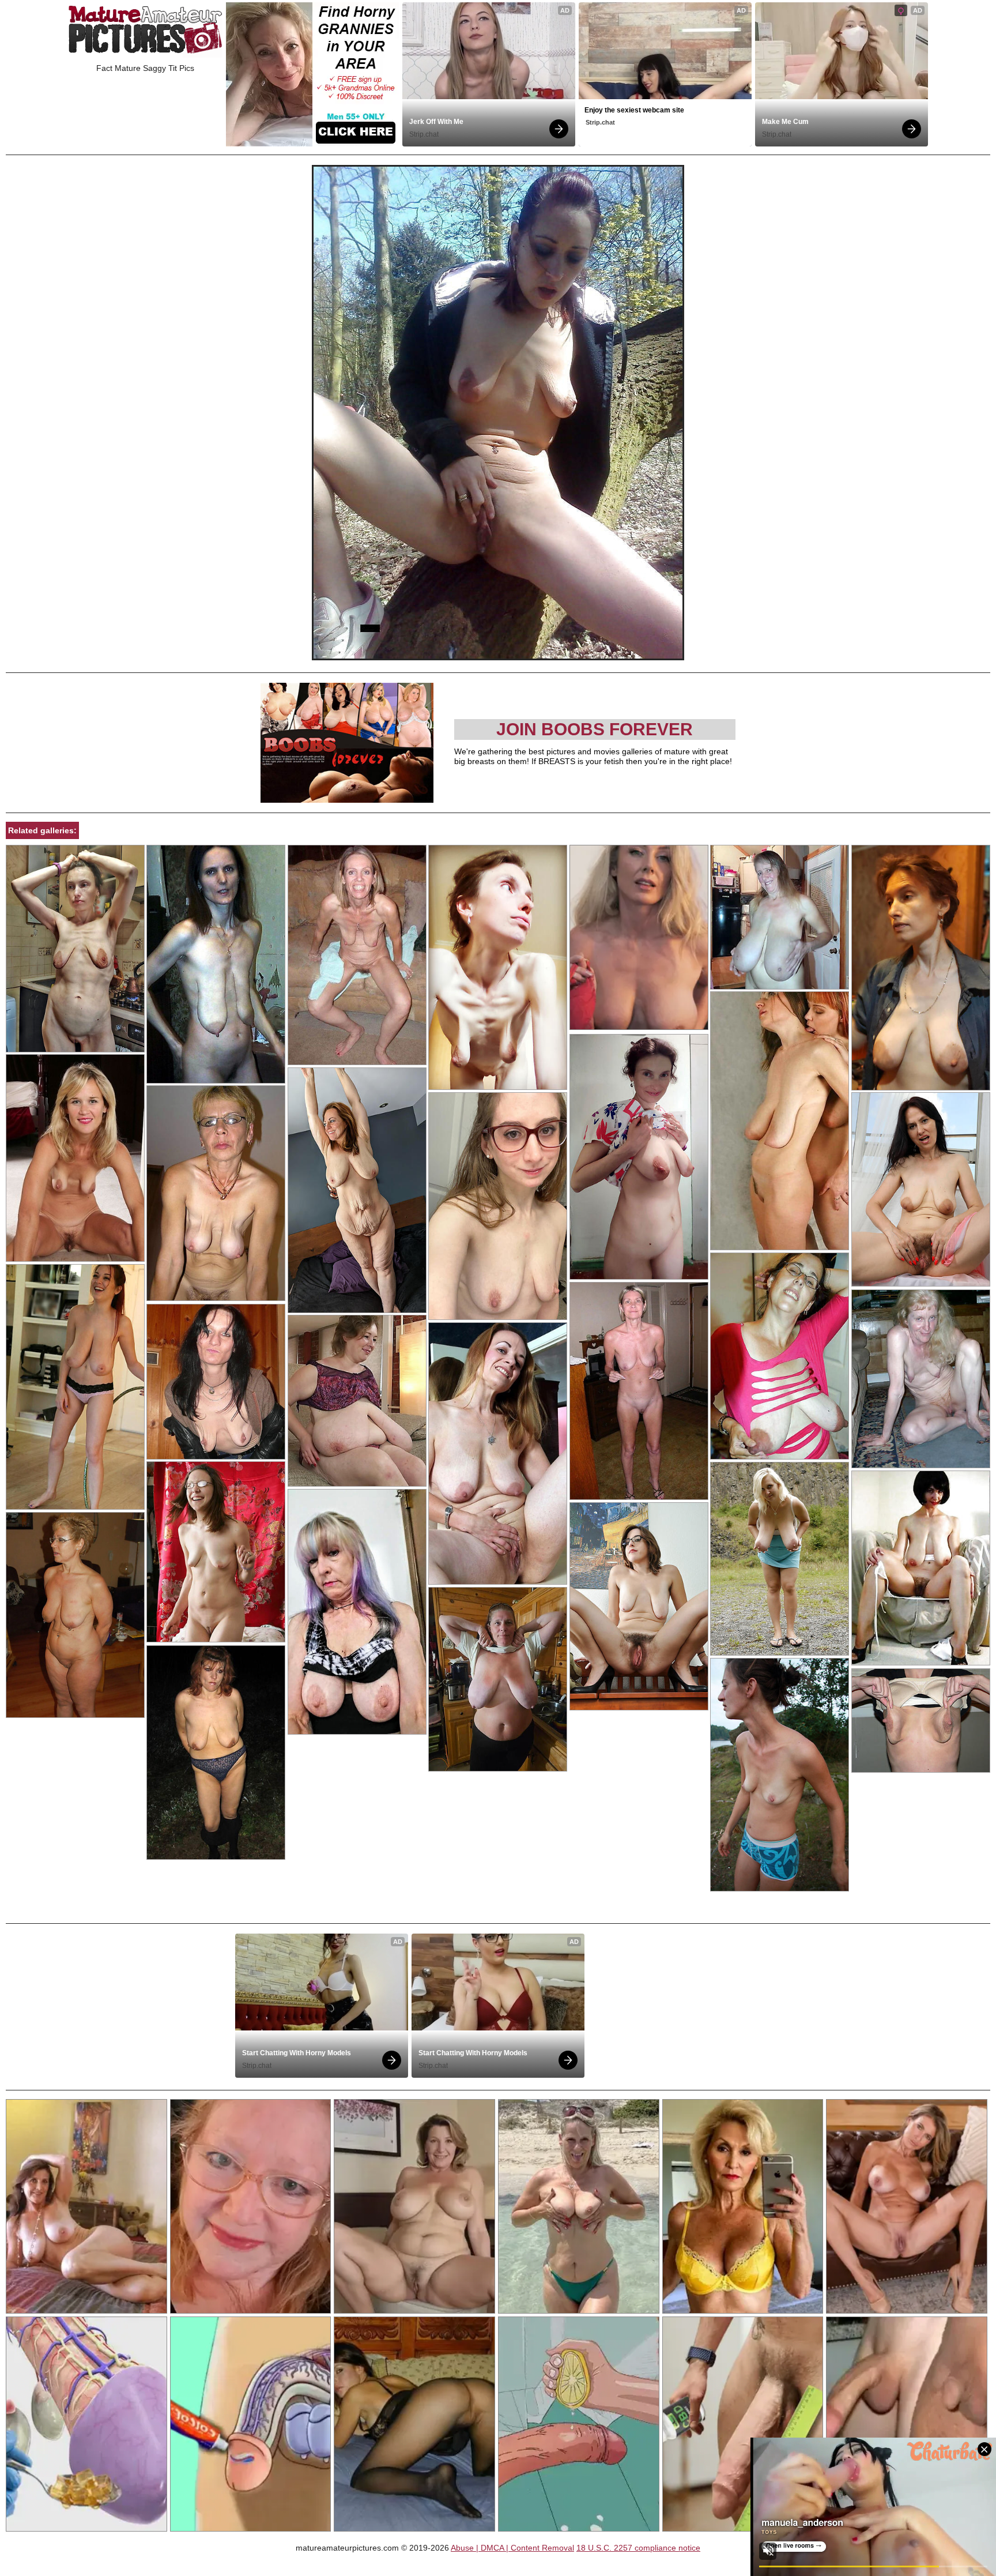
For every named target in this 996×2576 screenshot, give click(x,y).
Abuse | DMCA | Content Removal (512, 2548)
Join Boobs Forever (595, 729)
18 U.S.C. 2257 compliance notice (638, 2548)
